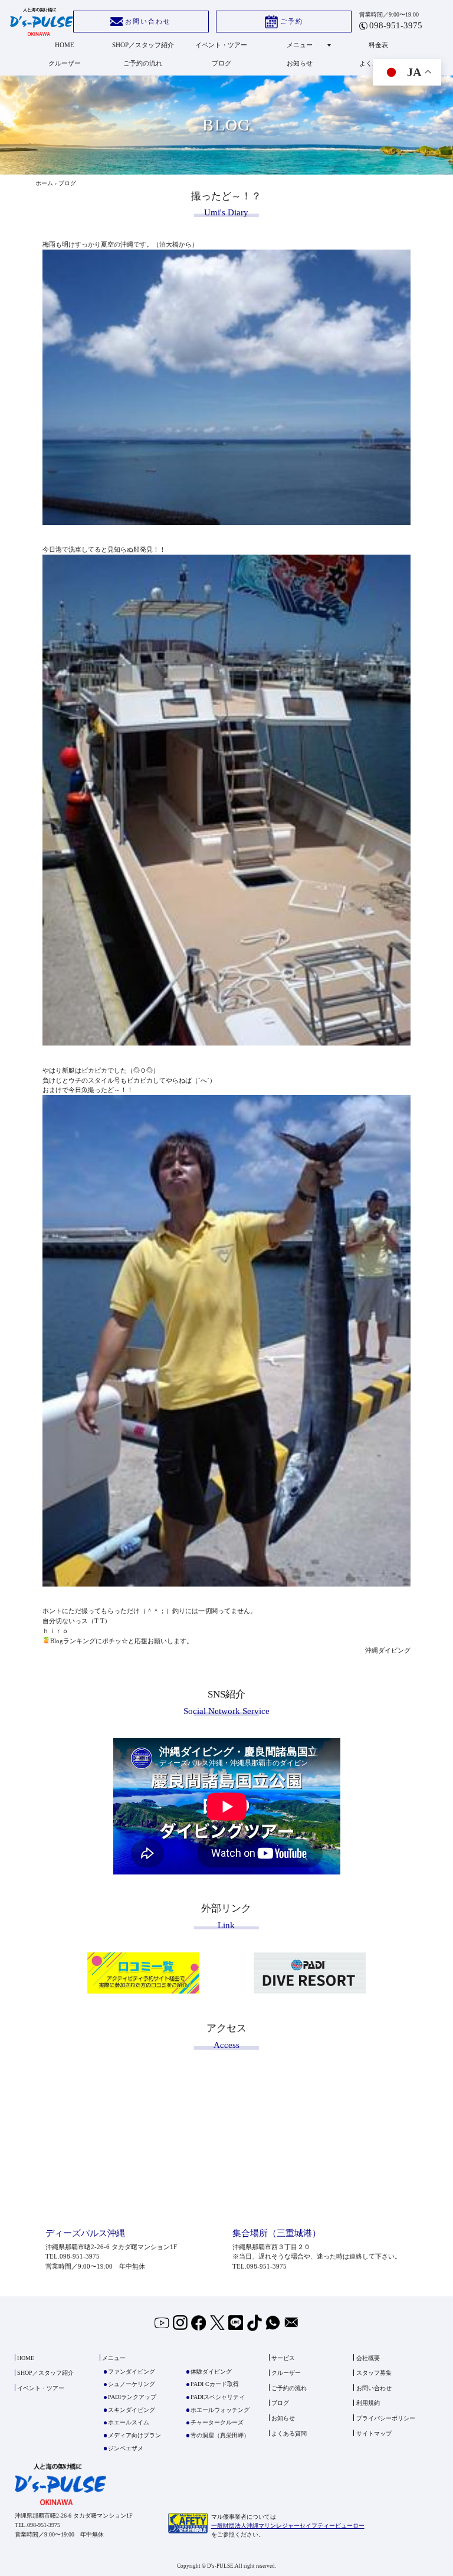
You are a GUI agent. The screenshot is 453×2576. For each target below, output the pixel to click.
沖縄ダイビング (388, 1650)
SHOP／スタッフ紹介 (143, 45)
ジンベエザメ (126, 2448)
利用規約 (368, 2403)
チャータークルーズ (217, 2422)
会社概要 (368, 2358)
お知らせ (300, 63)
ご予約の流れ (143, 63)
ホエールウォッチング (220, 2410)
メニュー (300, 45)
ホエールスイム (129, 2422)
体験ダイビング (211, 2372)
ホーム (44, 183)
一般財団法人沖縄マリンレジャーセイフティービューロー (288, 2526)
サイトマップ (374, 2434)
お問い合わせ (148, 21)
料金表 (378, 45)
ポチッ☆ (115, 1641)
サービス (283, 2358)
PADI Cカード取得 (215, 2384)
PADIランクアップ (132, 2397)
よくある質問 (289, 2434)
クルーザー (65, 63)
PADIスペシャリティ (218, 2397)
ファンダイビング (132, 2372)
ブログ (221, 63)
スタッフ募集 (374, 2373)
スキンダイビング (132, 2410)
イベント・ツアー (221, 45)
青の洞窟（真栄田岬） (220, 2435)
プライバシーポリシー (386, 2418)
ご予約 (292, 21)
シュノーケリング (132, 2384)
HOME (65, 45)
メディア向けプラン (134, 2435)
